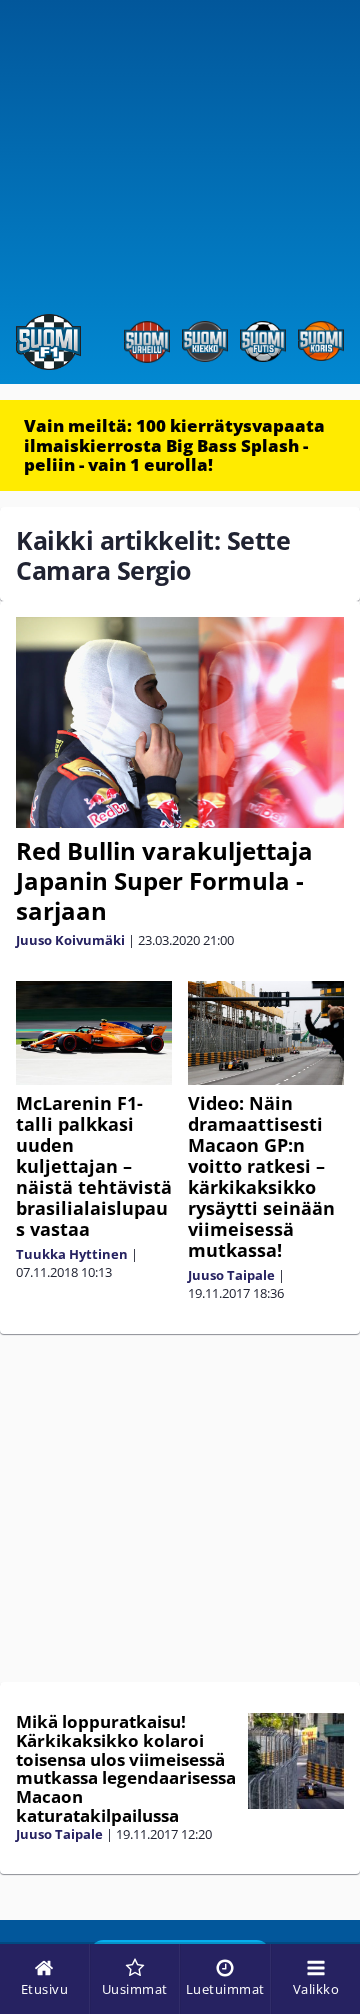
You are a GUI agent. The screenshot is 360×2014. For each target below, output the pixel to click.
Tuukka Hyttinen (72, 1254)
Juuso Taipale (231, 1275)
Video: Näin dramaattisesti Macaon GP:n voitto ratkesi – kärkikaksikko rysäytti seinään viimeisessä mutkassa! (261, 1176)
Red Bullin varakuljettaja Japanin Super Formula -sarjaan (164, 880)
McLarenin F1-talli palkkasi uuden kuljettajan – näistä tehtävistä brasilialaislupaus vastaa (94, 1166)
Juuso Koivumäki (70, 940)
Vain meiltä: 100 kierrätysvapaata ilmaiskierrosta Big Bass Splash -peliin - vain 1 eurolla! (174, 445)
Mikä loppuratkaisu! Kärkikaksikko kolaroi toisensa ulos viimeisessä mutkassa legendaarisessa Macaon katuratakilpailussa (126, 1768)
